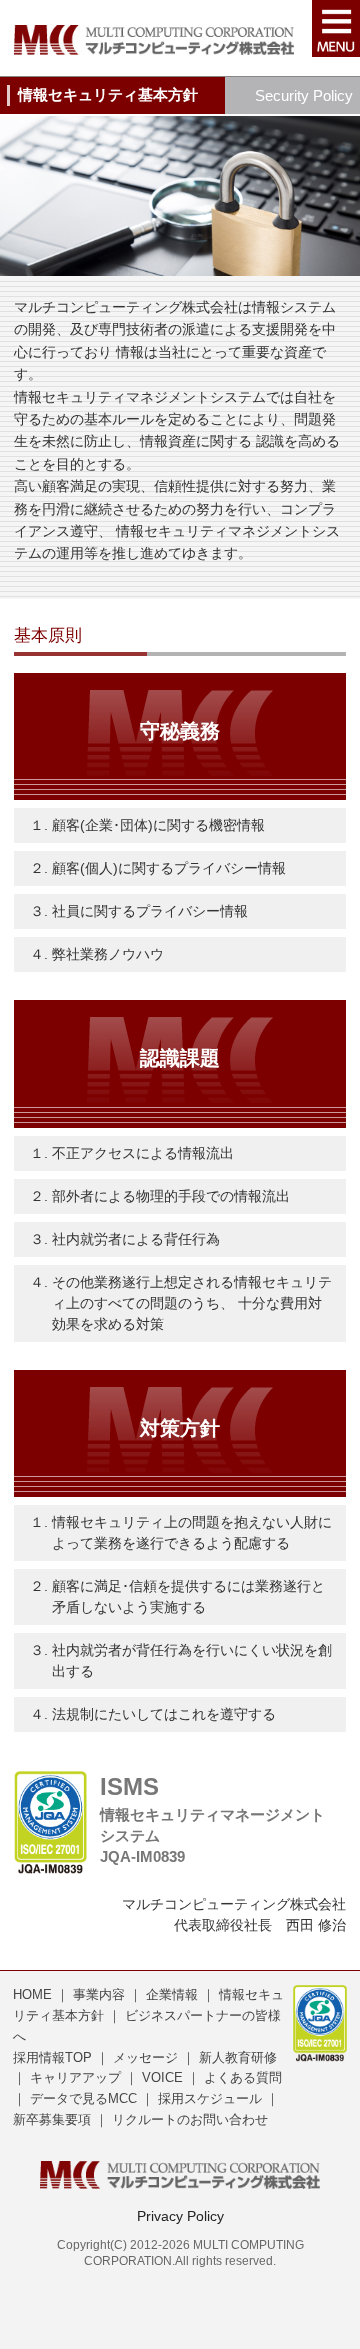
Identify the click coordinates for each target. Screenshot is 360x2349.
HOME (32, 1994)
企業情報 (174, 1994)
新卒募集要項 (52, 2119)
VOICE (162, 2077)
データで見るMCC (83, 2098)
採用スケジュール (210, 2098)
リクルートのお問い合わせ (190, 2119)
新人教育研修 (238, 2057)
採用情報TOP (52, 2057)
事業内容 (99, 1994)
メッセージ (145, 2057)
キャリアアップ (75, 2077)
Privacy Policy (180, 2216)
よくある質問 (243, 2077)
